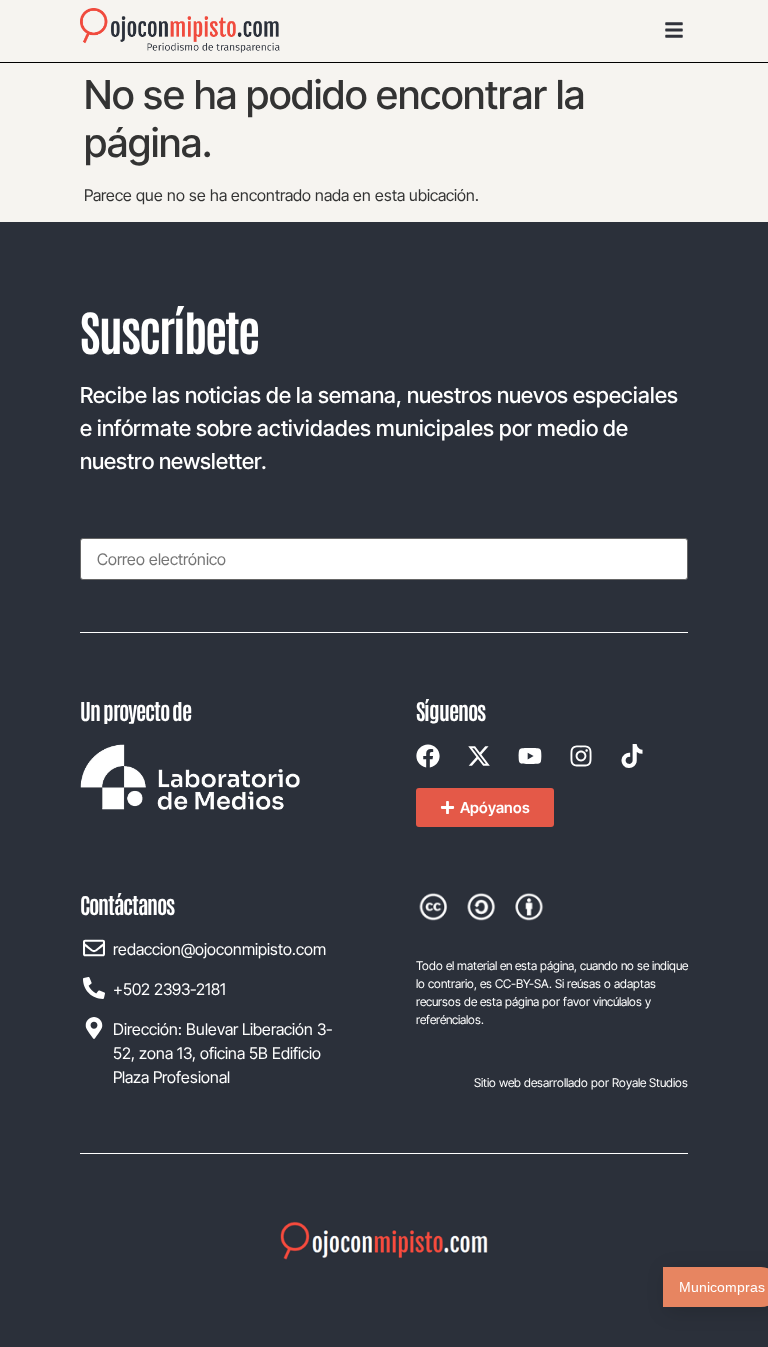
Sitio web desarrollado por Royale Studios (581, 1082)
